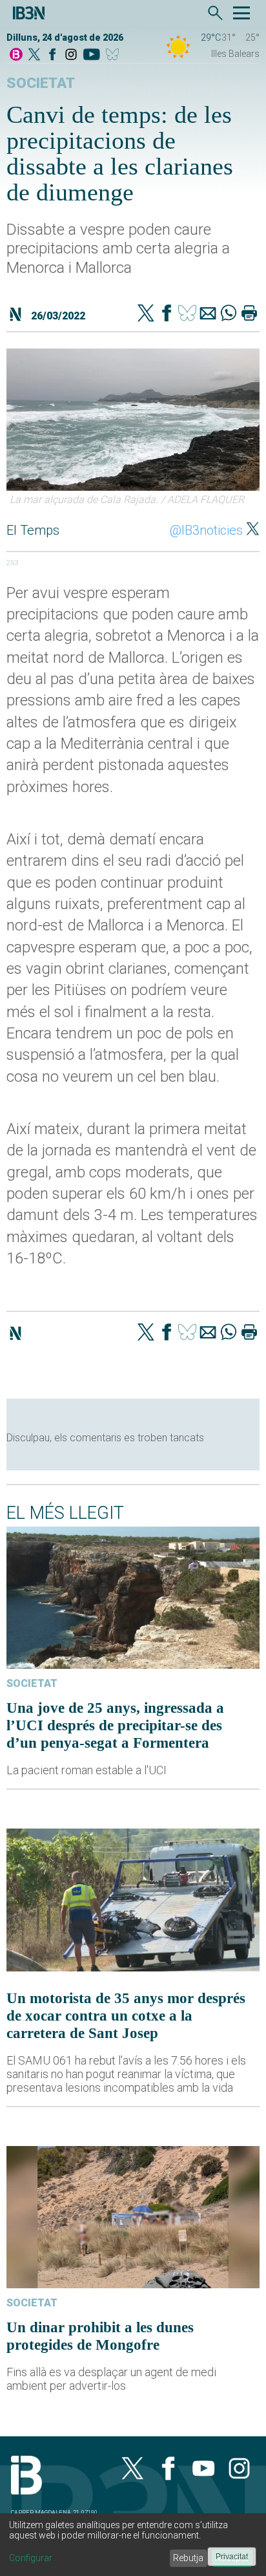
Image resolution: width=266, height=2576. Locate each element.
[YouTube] (91, 55)
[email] (208, 314)
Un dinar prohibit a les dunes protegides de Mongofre (100, 2336)
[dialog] (133, 2545)
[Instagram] (71, 55)
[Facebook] (52, 55)
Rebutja (188, 2558)
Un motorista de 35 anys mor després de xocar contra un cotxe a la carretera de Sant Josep (126, 2015)
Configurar (31, 2558)
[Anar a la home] (16, 55)
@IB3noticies (206, 530)
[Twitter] (146, 314)
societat (41, 83)
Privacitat (232, 2557)
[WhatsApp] (229, 314)
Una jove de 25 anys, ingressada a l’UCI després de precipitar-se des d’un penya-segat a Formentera (115, 1725)
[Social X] (34, 55)
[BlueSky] (115, 55)
